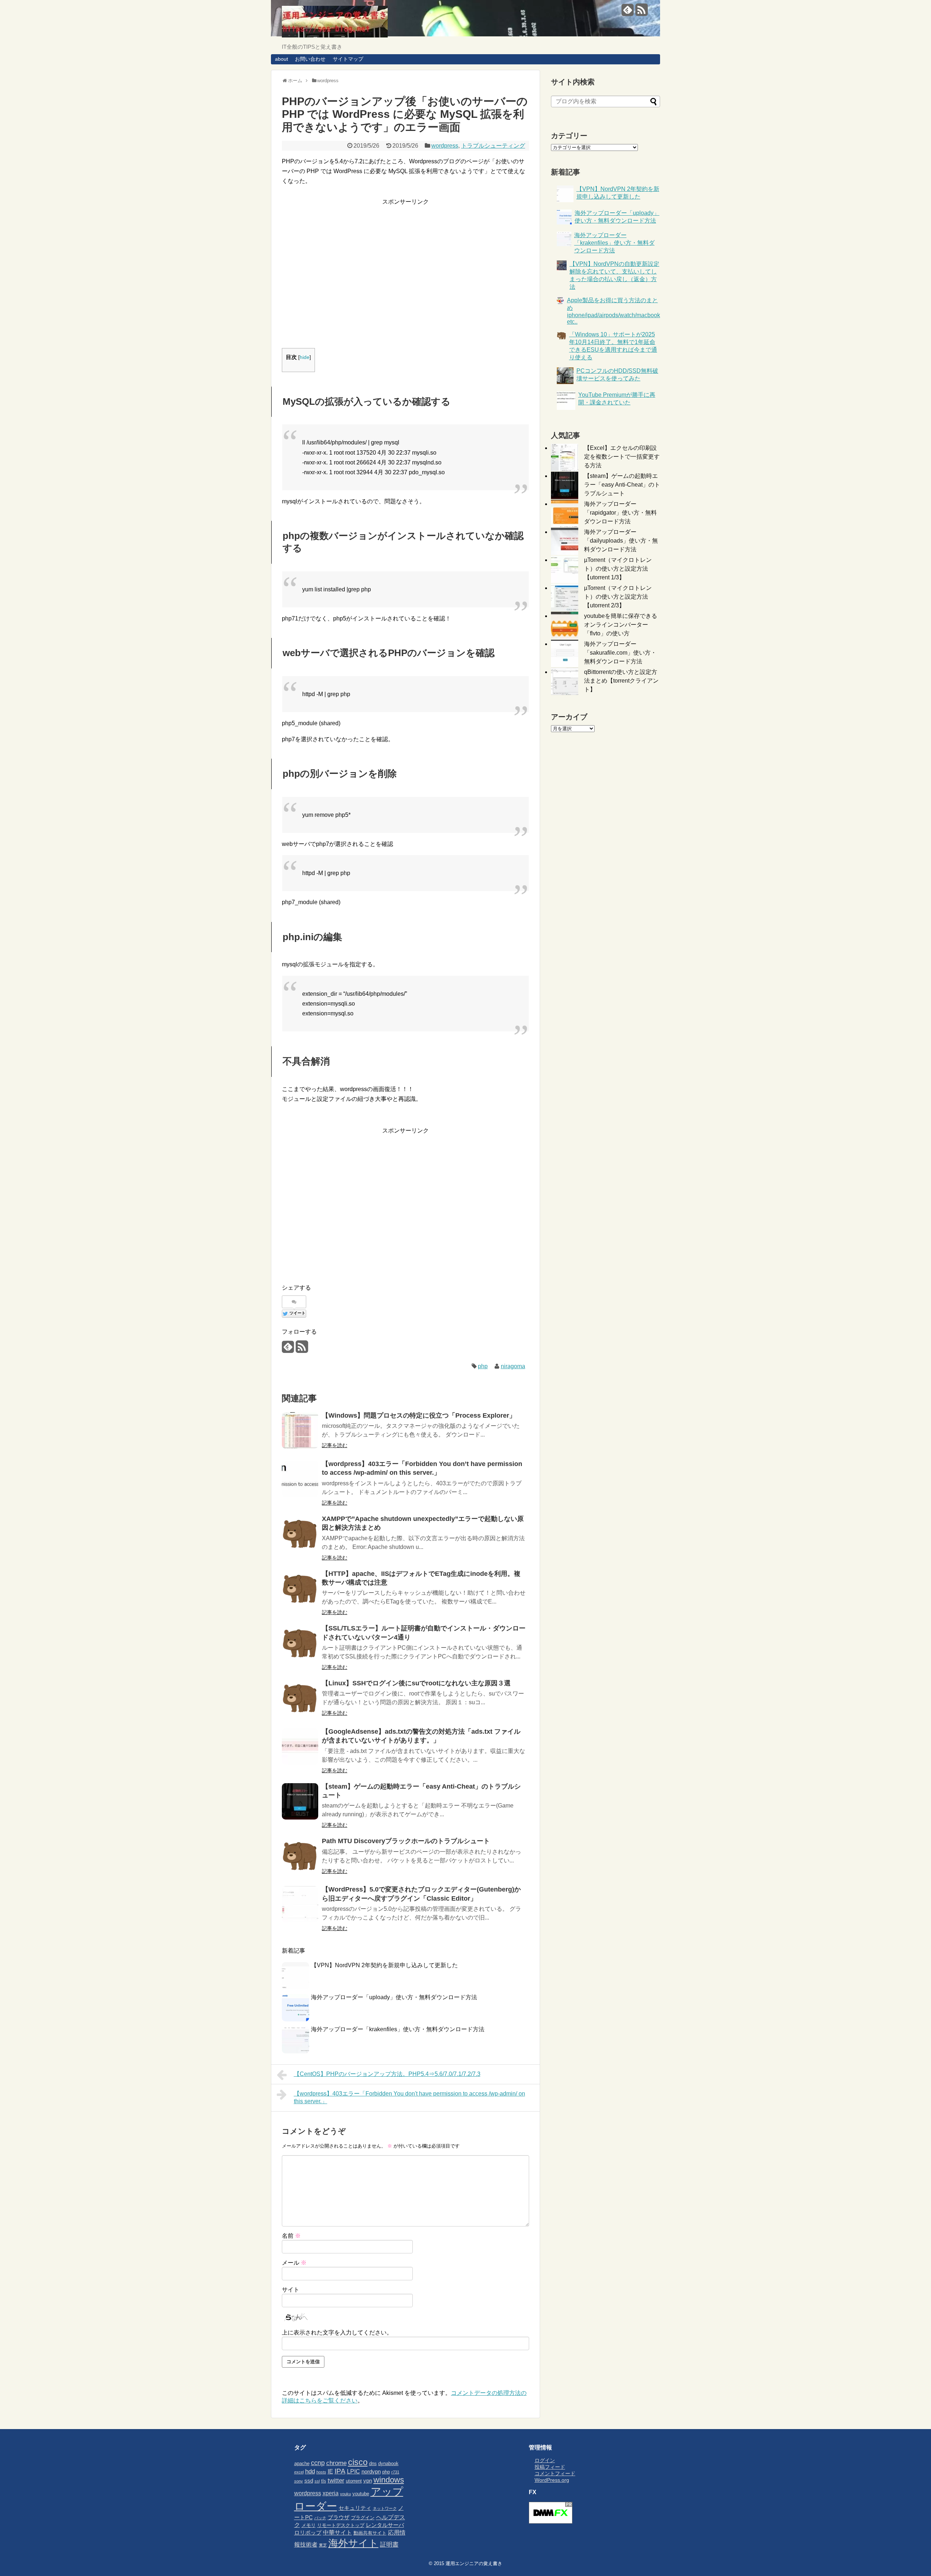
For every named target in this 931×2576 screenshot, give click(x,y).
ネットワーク (385, 2508)
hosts (321, 2472)
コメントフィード (555, 2473)
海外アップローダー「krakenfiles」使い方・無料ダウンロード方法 (398, 2029)
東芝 (323, 2545)
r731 (395, 2472)
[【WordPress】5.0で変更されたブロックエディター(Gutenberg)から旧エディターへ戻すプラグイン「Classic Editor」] (300, 1904)
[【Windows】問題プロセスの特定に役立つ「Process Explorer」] (300, 1430)
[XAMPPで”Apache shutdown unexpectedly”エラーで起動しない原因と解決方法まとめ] (300, 1534)
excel (299, 2472)
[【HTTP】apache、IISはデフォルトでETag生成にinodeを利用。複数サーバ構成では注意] (300, 1589)
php (483, 1366)
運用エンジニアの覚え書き (474, 2563)
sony (299, 2481)
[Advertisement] (405, 283)
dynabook (388, 2463)
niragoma (513, 1366)
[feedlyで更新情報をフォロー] (628, 13)
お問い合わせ (310, 59)
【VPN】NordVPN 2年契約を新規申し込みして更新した (384, 1965)
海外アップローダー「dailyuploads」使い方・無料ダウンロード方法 (621, 541)
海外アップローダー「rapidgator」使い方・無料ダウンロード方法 (620, 513)
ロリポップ (308, 2533)
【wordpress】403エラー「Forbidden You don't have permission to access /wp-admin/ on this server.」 (409, 2097)
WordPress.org (552, 2480)
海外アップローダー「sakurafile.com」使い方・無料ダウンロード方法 (620, 653)
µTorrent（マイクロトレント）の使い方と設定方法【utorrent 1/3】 (618, 569)
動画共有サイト (370, 2533)
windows (389, 2480)
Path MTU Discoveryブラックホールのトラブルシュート (406, 1841)
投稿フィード (550, 2467)
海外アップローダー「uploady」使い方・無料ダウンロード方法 (394, 1997)
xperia (331, 2493)
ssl (317, 2481)
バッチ (320, 2518)
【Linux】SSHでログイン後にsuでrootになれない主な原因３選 (416, 1683)
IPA (340, 2471)
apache (302, 2463)
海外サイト (353, 2543)
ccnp (318, 2463)
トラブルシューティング (493, 146)
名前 (291, 2236)
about (281, 59)
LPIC (353, 2471)
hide (305, 357)
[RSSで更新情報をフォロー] (641, 13)
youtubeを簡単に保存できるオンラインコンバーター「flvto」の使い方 (621, 625)
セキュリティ (355, 2508)
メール (294, 2263)
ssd (309, 2481)
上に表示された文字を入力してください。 (337, 2333)
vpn (368, 2481)
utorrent (354, 2481)
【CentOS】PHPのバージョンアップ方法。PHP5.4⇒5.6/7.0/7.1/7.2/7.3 (387, 2074)
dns (373, 2463)
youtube (361, 2494)
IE (330, 2471)
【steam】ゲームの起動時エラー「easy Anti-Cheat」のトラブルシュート (622, 485)
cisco (358, 2462)
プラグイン (363, 2518)
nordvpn (371, 2472)
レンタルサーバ (385, 2525)
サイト (291, 2290)
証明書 (389, 2544)
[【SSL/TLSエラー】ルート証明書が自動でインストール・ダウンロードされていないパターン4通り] (300, 1643)
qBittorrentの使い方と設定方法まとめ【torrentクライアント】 (621, 681)
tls (324, 2481)
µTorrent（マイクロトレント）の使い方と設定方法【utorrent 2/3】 (618, 597)
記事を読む (335, 1445)
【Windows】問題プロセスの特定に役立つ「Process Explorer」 (419, 1415)
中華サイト (337, 2532)
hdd (310, 2471)
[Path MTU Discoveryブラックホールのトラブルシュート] (300, 1856)
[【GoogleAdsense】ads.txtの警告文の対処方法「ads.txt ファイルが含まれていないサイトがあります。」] (300, 1746)
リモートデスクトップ (341, 2525)
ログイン (545, 2460)
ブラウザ (339, 2517)
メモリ (309, 2525)
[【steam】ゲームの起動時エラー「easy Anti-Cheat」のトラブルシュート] (300, 1801)
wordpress (445, 146)
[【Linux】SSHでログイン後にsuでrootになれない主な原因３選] (300, 1698)
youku (345, 2494)
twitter (336, 2480)
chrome (336, 2463)
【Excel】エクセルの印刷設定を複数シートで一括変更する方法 (622, 457)
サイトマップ (348, 59)
